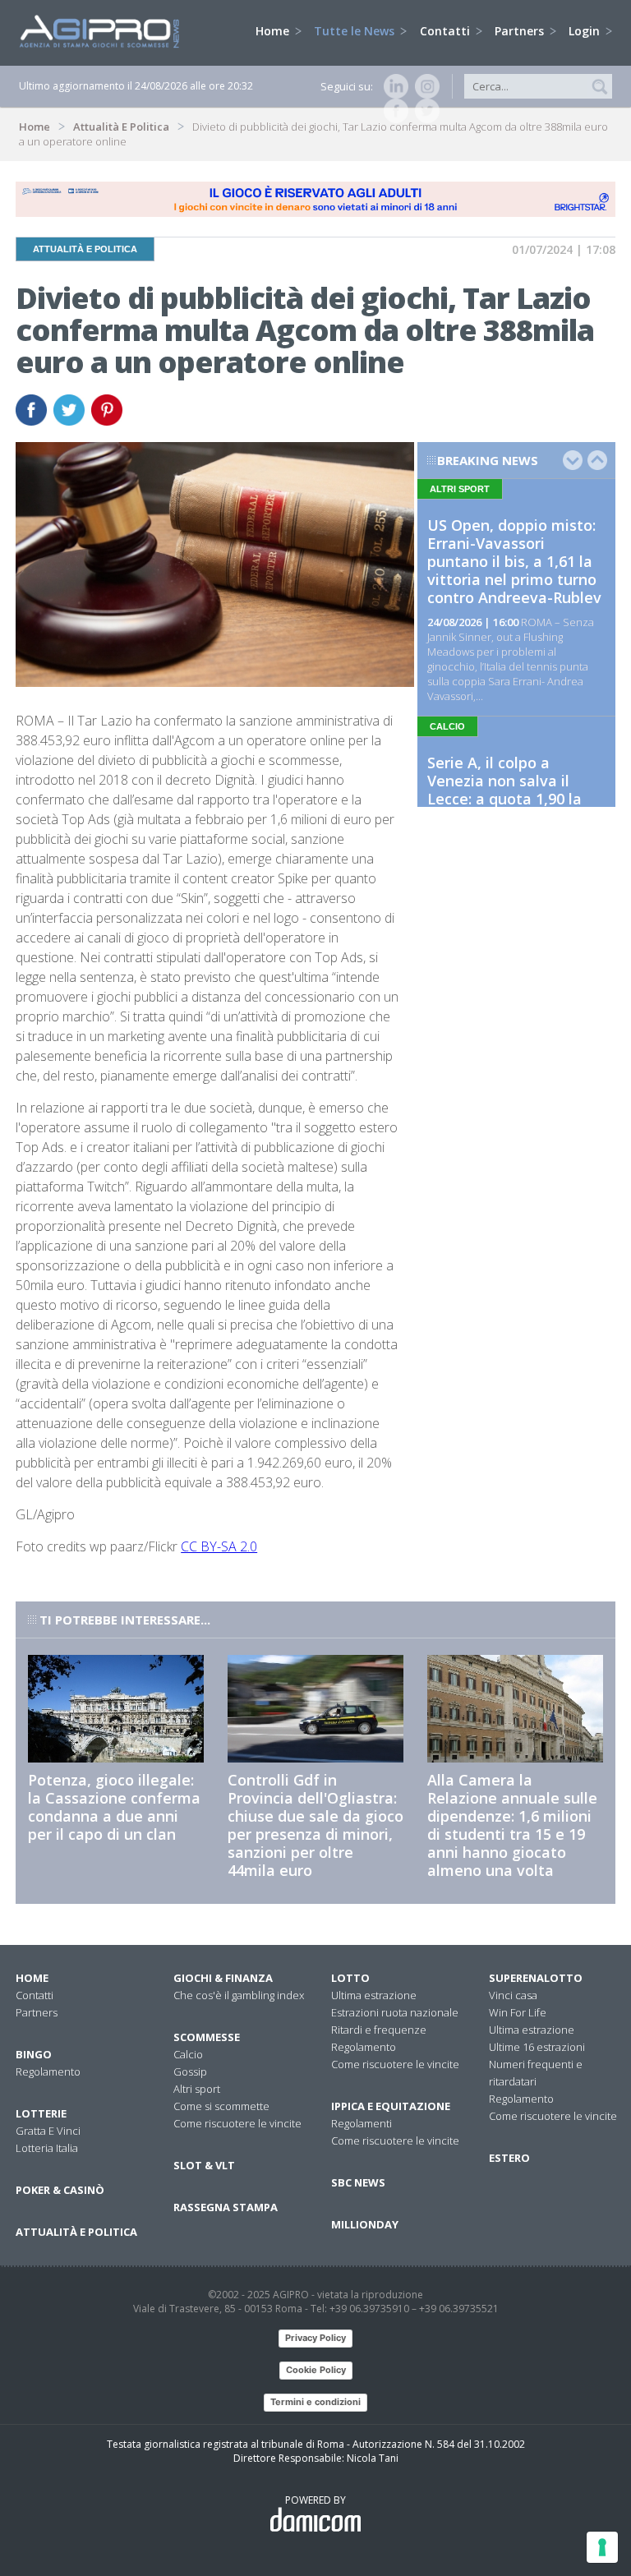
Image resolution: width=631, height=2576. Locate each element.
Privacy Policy (315, 2338)
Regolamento (48, 2071)
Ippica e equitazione (391, 2106)
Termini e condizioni (315, 2402)
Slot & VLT (204, 2165)
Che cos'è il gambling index (239, 1995)
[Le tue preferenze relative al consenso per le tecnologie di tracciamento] (602, 2547)
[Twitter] (424, 111)
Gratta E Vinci (48, 2131)
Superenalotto (536, 1978)
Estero (509, 2158)
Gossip (190, 2071)
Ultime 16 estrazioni (537, 2047)
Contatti (447, 31)
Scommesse (207, 2037)
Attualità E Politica (121, 127)
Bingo (34, 2054)
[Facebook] (393, 111)
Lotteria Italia (47, 2148)
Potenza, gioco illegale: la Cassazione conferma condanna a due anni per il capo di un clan (114, 1807)
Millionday (365, 2224)
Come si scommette (221, 2106)
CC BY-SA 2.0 (219, 1546)
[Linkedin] (393, 86)
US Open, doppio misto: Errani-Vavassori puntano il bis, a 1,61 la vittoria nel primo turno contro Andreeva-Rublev (514, 561)
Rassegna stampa (226, 2207)
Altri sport (197, 2089)
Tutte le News (356, 31)
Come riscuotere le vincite (237, 2123)
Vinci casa (513, 1995)
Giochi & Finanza (223, 1978)
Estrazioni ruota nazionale (395, 2012)
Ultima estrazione (374, 1995)
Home (274, 31)
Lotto (350, 1978)
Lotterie (41, 2113)
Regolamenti (362, 2123)
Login (586, 31)
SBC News (358, 2182)
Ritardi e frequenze (379, 2030)
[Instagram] (424, 86)
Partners (521, 31)
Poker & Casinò (60, 2190)
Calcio (188, 2054)
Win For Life (518, 2012)
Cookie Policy (316, 2370)
